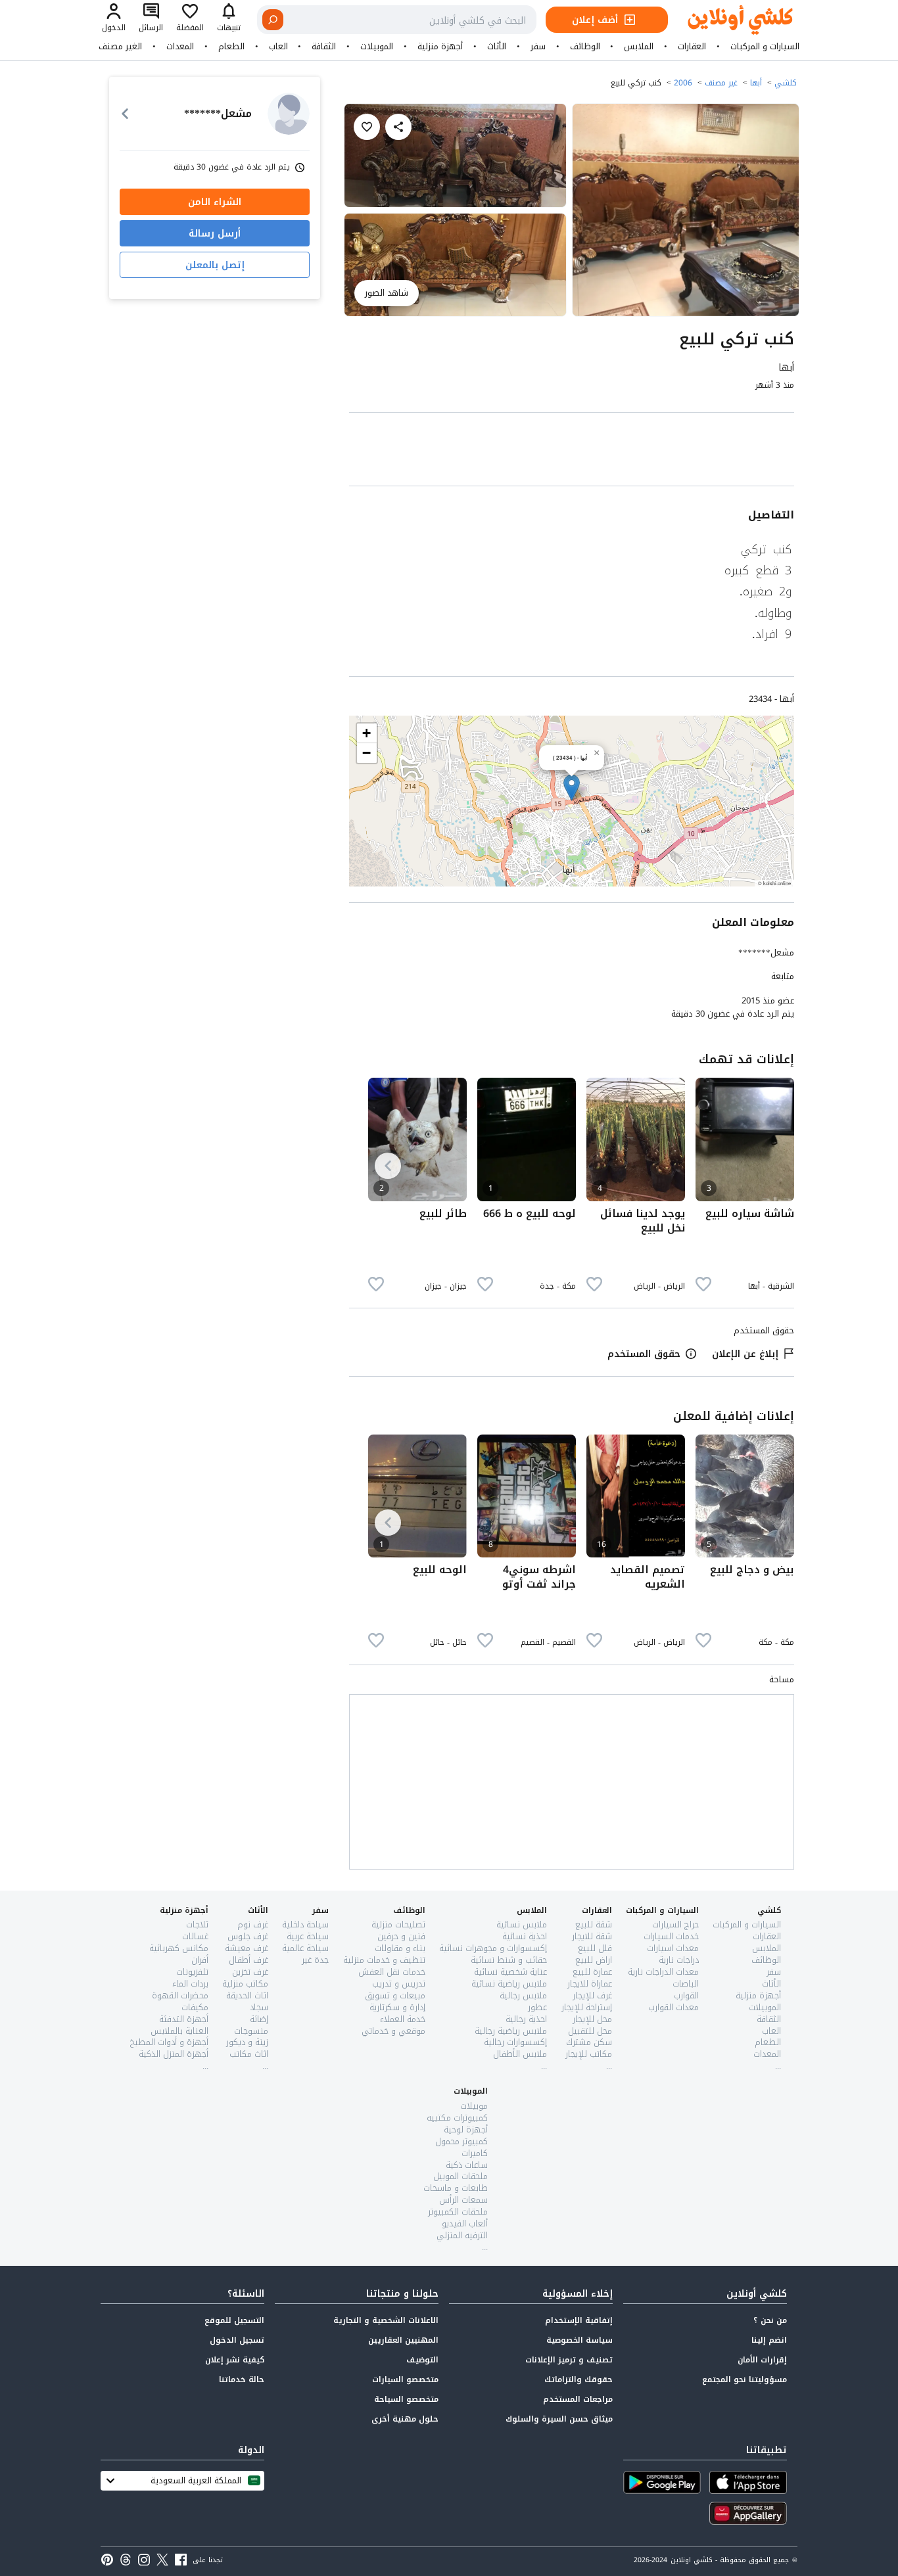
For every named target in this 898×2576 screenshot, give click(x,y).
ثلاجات (197, 1924)
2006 (683, 83)
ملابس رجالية (523, 1995)
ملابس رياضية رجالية (511, 2031)
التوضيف (422, 2360)
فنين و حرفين (401, 1936)
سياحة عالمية (305, 1948)
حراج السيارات (675, 1924)
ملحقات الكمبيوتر (458, 2212)
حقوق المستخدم (644, 1354)
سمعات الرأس (463, 2200)
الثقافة (324, 47)
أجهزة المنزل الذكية (174, 2054)
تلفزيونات (192, 1972)
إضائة (259, 2019)
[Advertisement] (572, 452)
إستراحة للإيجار (587, 2007)
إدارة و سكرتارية (397, 2007)
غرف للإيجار (592, 1995)
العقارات (692, 47)
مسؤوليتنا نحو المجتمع (744, 2380)
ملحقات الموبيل (461, 2176)
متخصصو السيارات (405, 2380)
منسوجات (251, 2031)
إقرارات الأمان (762, 2360)
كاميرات (475, 2153)
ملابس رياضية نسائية (509, 1984)
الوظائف (585, 47)
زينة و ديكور (247, 2042)
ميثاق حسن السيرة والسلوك (559, 2419)
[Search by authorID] (289, 114)
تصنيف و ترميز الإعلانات (569, 2360)
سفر (538, 47)
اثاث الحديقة (247, 1995)
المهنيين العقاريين (403, 2340)
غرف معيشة (247, 1948)
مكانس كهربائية (179, 1948)
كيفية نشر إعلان (235, 2360)
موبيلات (474, 2106)
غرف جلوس (248, 1936)
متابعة (783, 977)
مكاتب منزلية (245, 1984)
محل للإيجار (592, 2019)
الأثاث (497, 47)
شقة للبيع (594, 1924)
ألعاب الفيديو (465, 2223)
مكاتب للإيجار (589, 2054)
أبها (756, 83)
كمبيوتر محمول (461, 2141)
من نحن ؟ (770, 2320)
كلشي (786, 83)
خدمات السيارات (671, 1936)
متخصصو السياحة (406, 2399)
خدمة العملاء (403, 2019)
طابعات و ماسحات (456, 2188)
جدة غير (315, 1960)
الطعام (231, 47)
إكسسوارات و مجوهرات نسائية (493, 1948)
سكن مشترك (589, 2042)
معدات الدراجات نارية (663, 1972)
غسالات (195, 1936)
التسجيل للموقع (234, 2320)
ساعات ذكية (467, 2165)
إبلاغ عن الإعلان (745, 1354)
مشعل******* (766, 953)
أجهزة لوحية (466, 2129)
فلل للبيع (595, 1948)
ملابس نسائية (522, 1924)
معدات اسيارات (673, 1948)
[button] (572, 788)
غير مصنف (721, 83)
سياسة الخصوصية (579, 2340)
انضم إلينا (769, 2340)
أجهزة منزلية (440, 47)
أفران (200, 1960)
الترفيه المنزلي (462, 2235)
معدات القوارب (673, 2007)
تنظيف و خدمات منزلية (384, 1960)
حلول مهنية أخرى (405, 2419)
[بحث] (273, 20)
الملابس (639, 47)
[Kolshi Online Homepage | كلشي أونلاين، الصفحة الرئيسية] (730, 20)
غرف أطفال (248, 1960)
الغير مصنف (120, 47)
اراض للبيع (594, 1960)
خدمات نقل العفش (392, 1972)
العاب (278, 47)
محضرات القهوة (180, 1995)
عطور (537, 2007)
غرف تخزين (250, 1972)
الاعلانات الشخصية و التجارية (386, 2320)
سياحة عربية (308, 1936)
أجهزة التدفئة (184, 2019)
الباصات (686, 1984)
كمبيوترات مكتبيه (457, 2118)
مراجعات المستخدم (578, 2399)
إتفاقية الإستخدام (579, 2320)
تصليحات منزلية (398, 1924)
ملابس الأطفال (520, 2054)
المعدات (180, 47)
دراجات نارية (679, 1960)
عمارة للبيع (592, 1972)
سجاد (259, 2007)
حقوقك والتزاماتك (579, 2380)
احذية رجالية (526, 2019)
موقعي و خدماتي (393, 2031)
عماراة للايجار (590, 1984)
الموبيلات (377, 47)
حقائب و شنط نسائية (509, 1960)
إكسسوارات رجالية (515, 2042)
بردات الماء (190, 1984)
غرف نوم (253, 1924)
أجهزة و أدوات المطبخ (169, 2042)
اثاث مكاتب (249, 2054)
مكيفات (195, 2007)
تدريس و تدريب (399, 1984)
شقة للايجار (592, 1936)
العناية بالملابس (179, 2031)
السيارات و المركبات (765, 47)
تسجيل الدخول (237, 2340)
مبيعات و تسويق (395, 1995)
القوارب (686, 1995)
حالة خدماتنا (242, 2380)
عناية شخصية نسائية (510, 1972)
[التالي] (388, 1166)
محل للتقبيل (590, 2031)
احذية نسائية (525, 1936)
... (778, 2066)
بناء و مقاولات (400, 1948)
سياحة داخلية (305, 1924)
